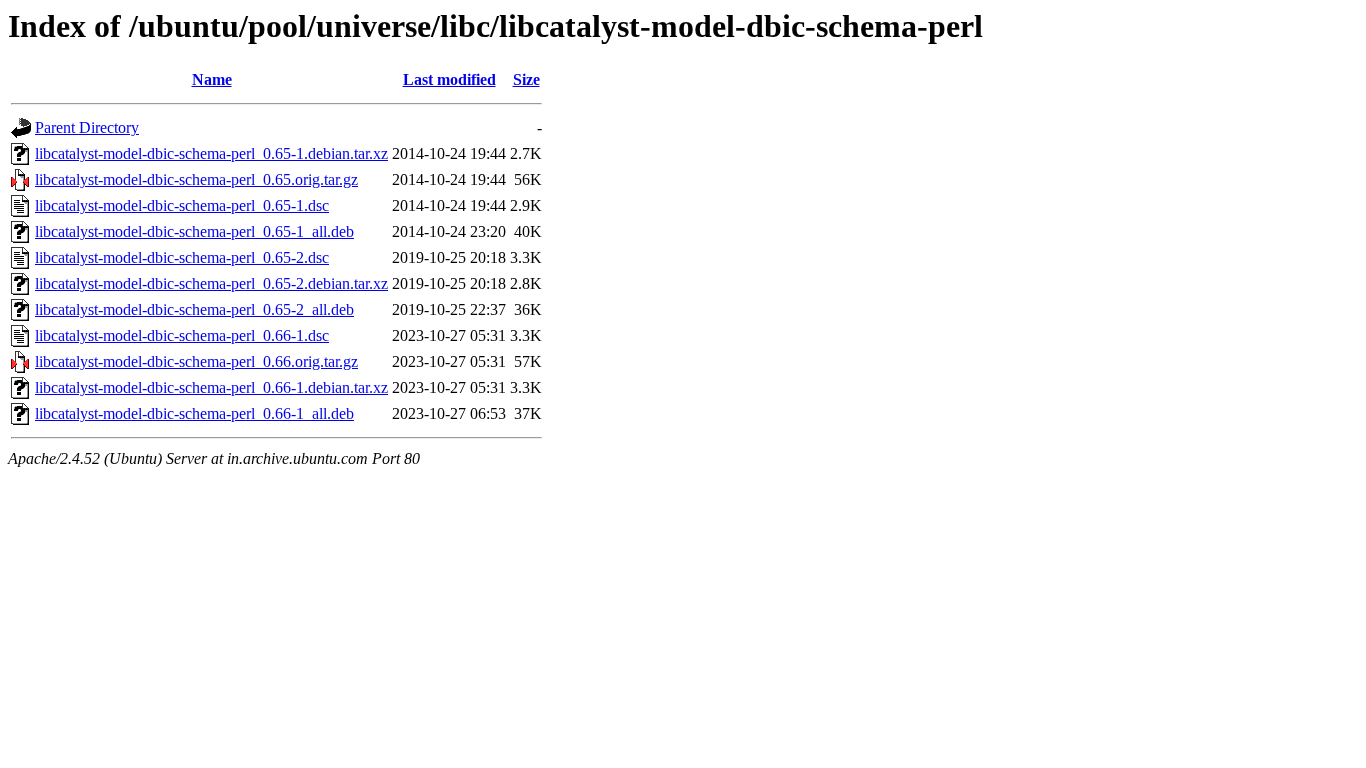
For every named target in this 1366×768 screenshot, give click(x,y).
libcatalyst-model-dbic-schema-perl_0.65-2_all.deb (194, 309)
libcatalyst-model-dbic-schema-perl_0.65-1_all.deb (194, 231)
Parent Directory (87, 127)
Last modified (449, 79)
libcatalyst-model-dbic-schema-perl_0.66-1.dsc (182, 335)
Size (526, 79)
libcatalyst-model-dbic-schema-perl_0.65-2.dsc (182, 257)
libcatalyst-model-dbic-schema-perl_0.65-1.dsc (182, 205)
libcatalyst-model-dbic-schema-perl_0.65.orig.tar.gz (196, 179)
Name (212, 79)
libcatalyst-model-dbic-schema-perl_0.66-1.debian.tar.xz (211, 387)
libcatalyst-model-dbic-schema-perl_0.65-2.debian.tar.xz (211, 283)
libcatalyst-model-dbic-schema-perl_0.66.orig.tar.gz (196, 361)
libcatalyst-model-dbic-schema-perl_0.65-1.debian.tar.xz (211, 153)
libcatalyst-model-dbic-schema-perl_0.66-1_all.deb (194, 413)
